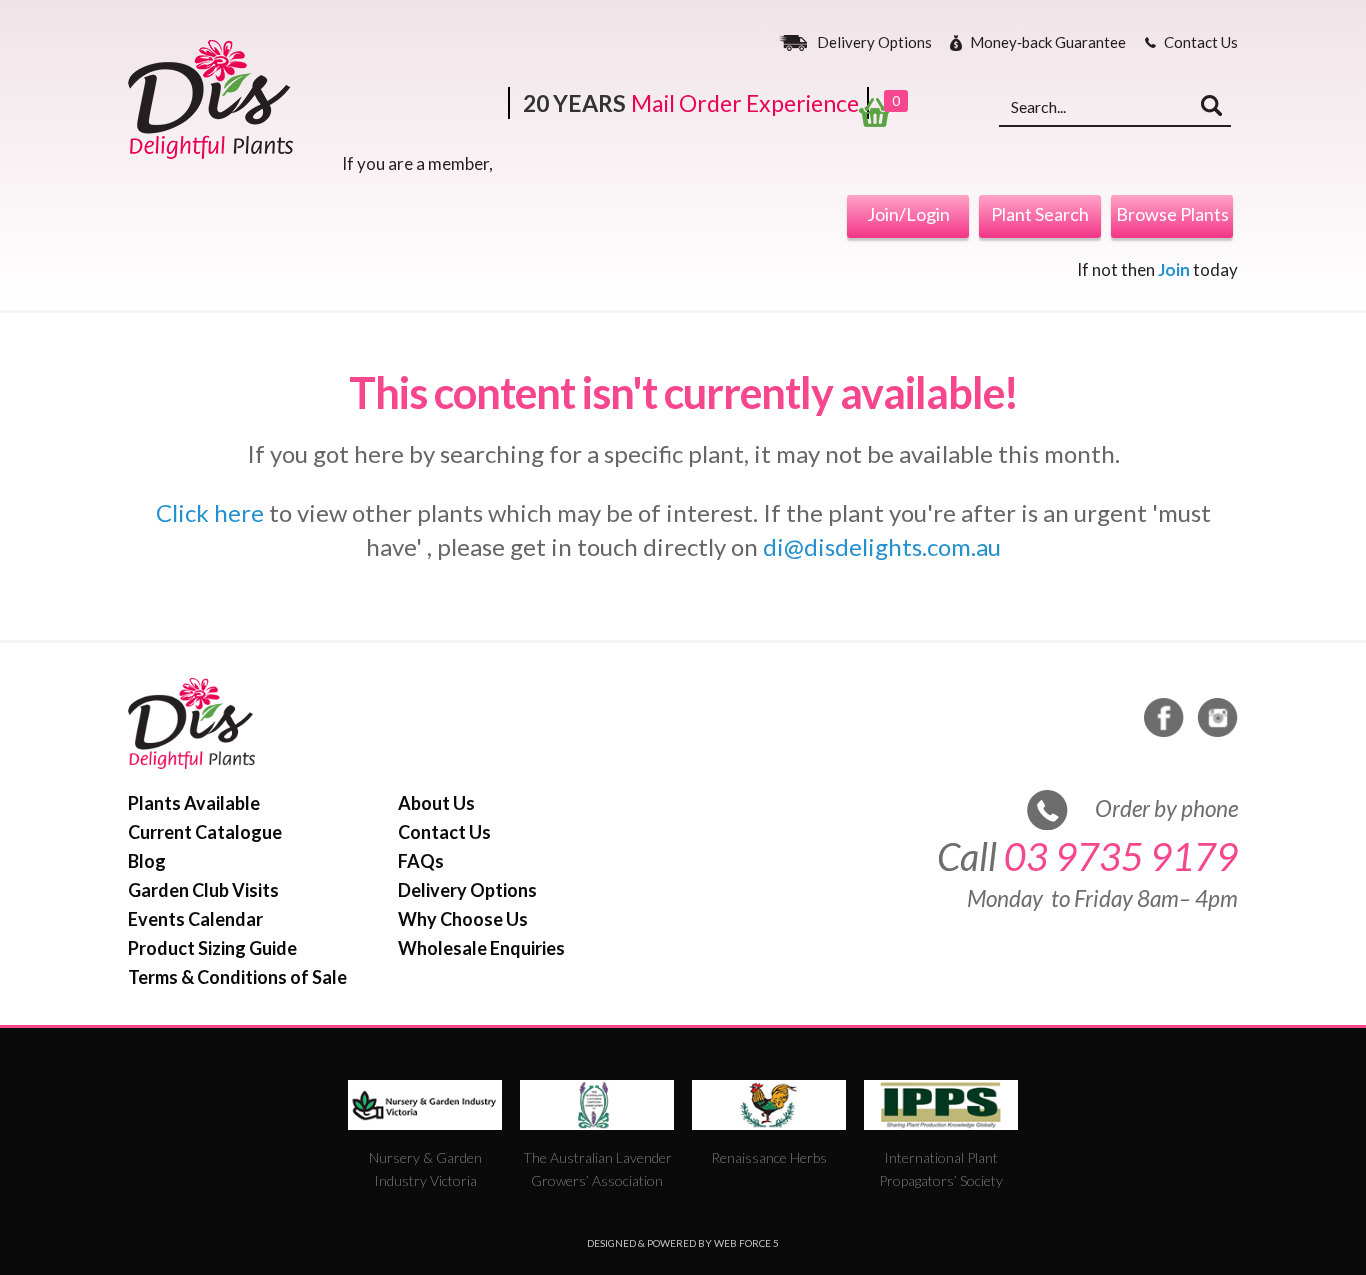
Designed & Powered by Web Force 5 (683, 1243)
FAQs (421, 861)
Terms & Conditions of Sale (237, 977)
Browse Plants (1172, 214)
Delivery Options (874, 43)
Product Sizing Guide (212, 948)
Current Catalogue (205, 832)
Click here (210, 512)
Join (1174, 269)
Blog (147, 861)
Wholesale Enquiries (481, 948)
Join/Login (908, 214)
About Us (436, 803)
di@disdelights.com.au (882, 546)
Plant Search (1040, 214)
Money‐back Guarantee (1048, 43)
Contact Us (1201, 43)
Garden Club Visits (203, 890)
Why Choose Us (463, 919)
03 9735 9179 (1121, 856)
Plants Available (194, 803)
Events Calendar (195, 919)
